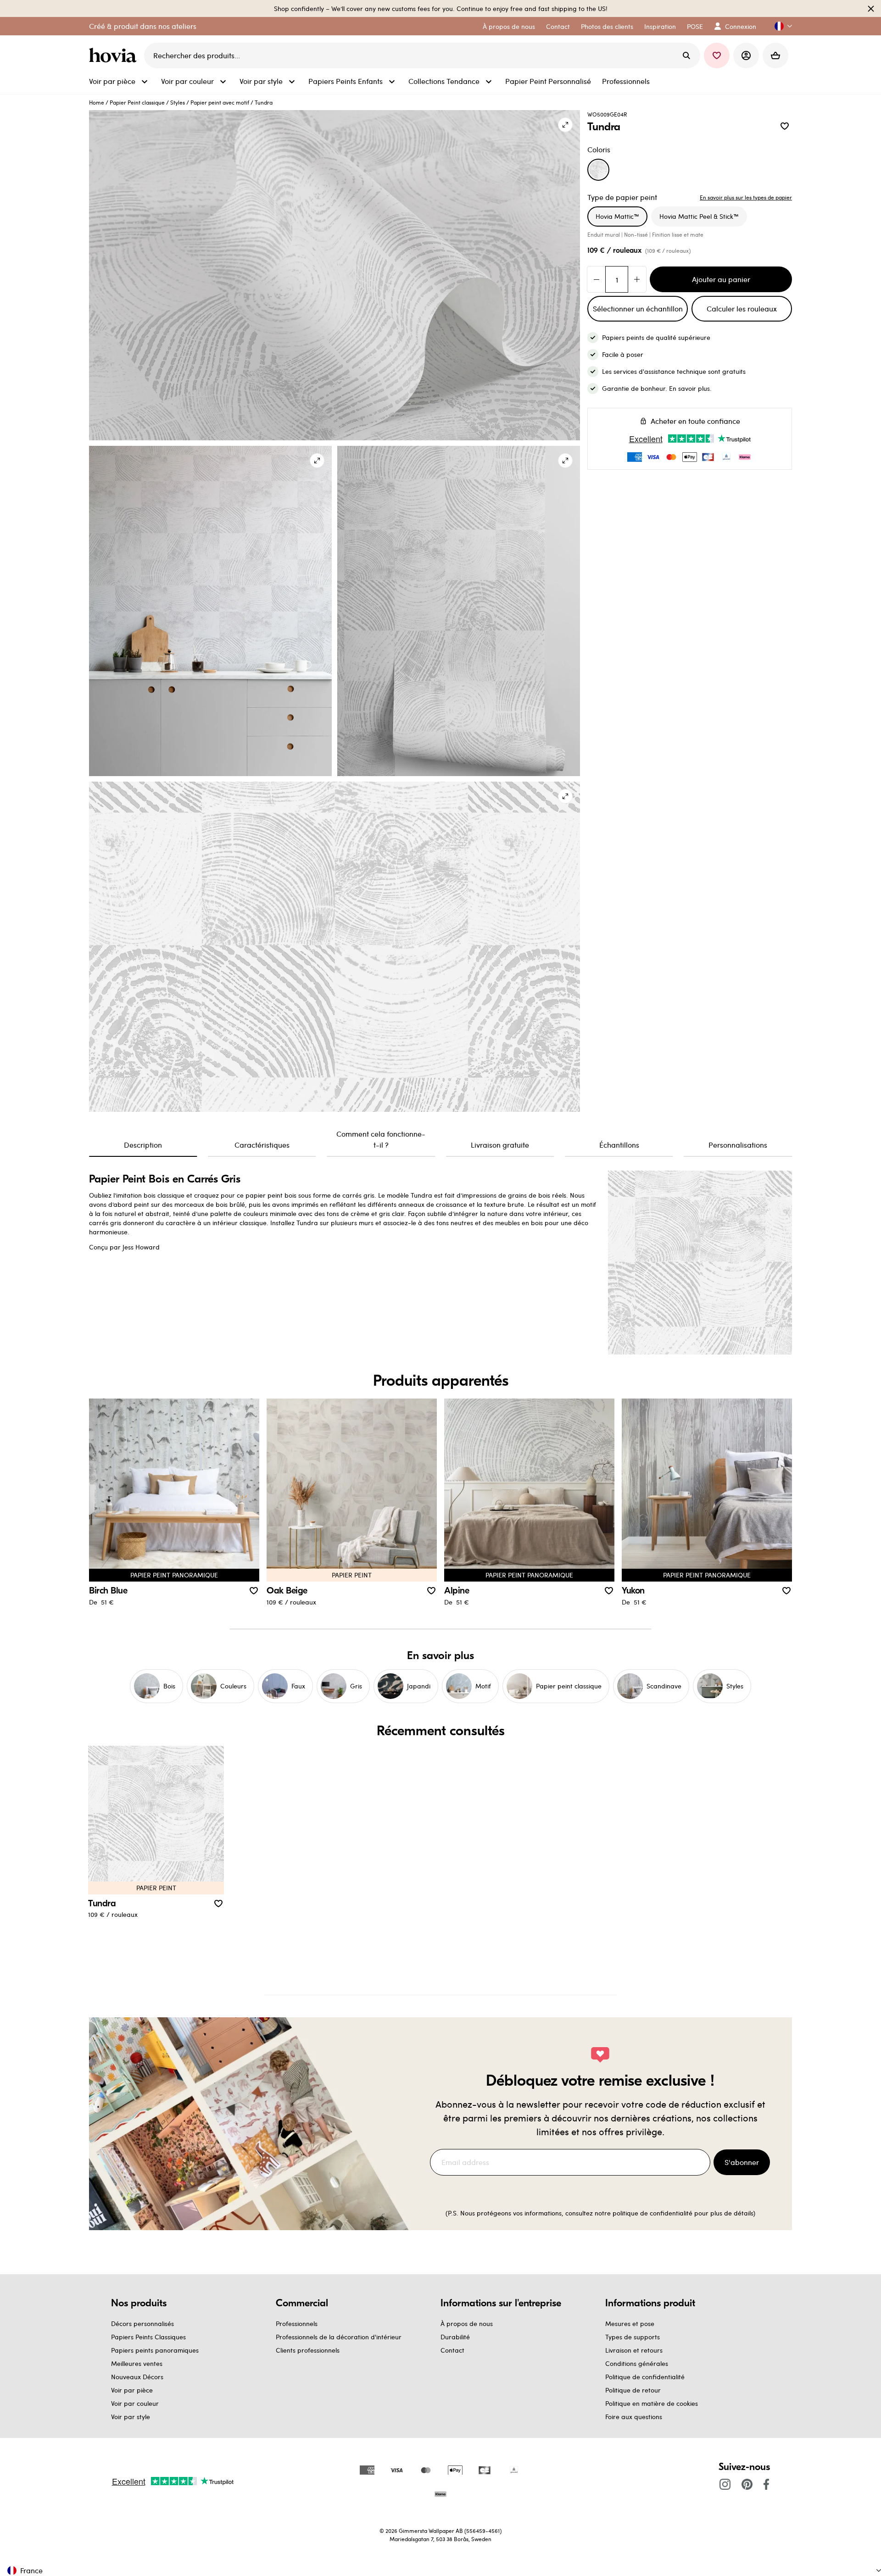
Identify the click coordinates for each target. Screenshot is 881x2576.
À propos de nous (467, 2323)
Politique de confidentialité (645, 2377)
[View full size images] (565, 125)
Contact (452, 2350)
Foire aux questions (634, 2417)
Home (97, 102)
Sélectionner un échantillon (638, 308)
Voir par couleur (135, 2403)
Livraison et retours (634, 2350)
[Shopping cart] (775, 56)
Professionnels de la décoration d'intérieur (339, 2337)
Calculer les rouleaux (742, 308)
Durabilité (455, 2337)
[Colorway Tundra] (598, 170)
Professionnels (297, 2323)
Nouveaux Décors (137, 2377)
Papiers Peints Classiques (148, 2337)
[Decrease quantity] (597, 279)
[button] (780, 26)
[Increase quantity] (637, 279)
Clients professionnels (308, 2350)
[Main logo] (115, 56)
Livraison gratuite (500, 1145)
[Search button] (686, 56)
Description (143, 1145)
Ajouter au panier (721, 279)
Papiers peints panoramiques (155, 2350)
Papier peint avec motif (220, 102)
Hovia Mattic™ (617, 216)
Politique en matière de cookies (652, 2403)
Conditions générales (637, 2363)
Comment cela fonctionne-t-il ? (381, 1139)
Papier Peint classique (137, 102)
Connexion (741, 26)
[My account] (746, 56)
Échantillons (619, 1145)
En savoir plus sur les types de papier (746, 197)
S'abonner (742, 2162)
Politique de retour (633, 2390)
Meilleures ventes (137, 2363)
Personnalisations (738, 1145)
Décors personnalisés (142, 2323)
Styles (178, 102)
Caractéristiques (262, 1145)
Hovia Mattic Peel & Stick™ (699, 216)
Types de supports (633, 2337)
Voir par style (131, 2417)
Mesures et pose (630, 2323)
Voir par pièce (132, 2390)
